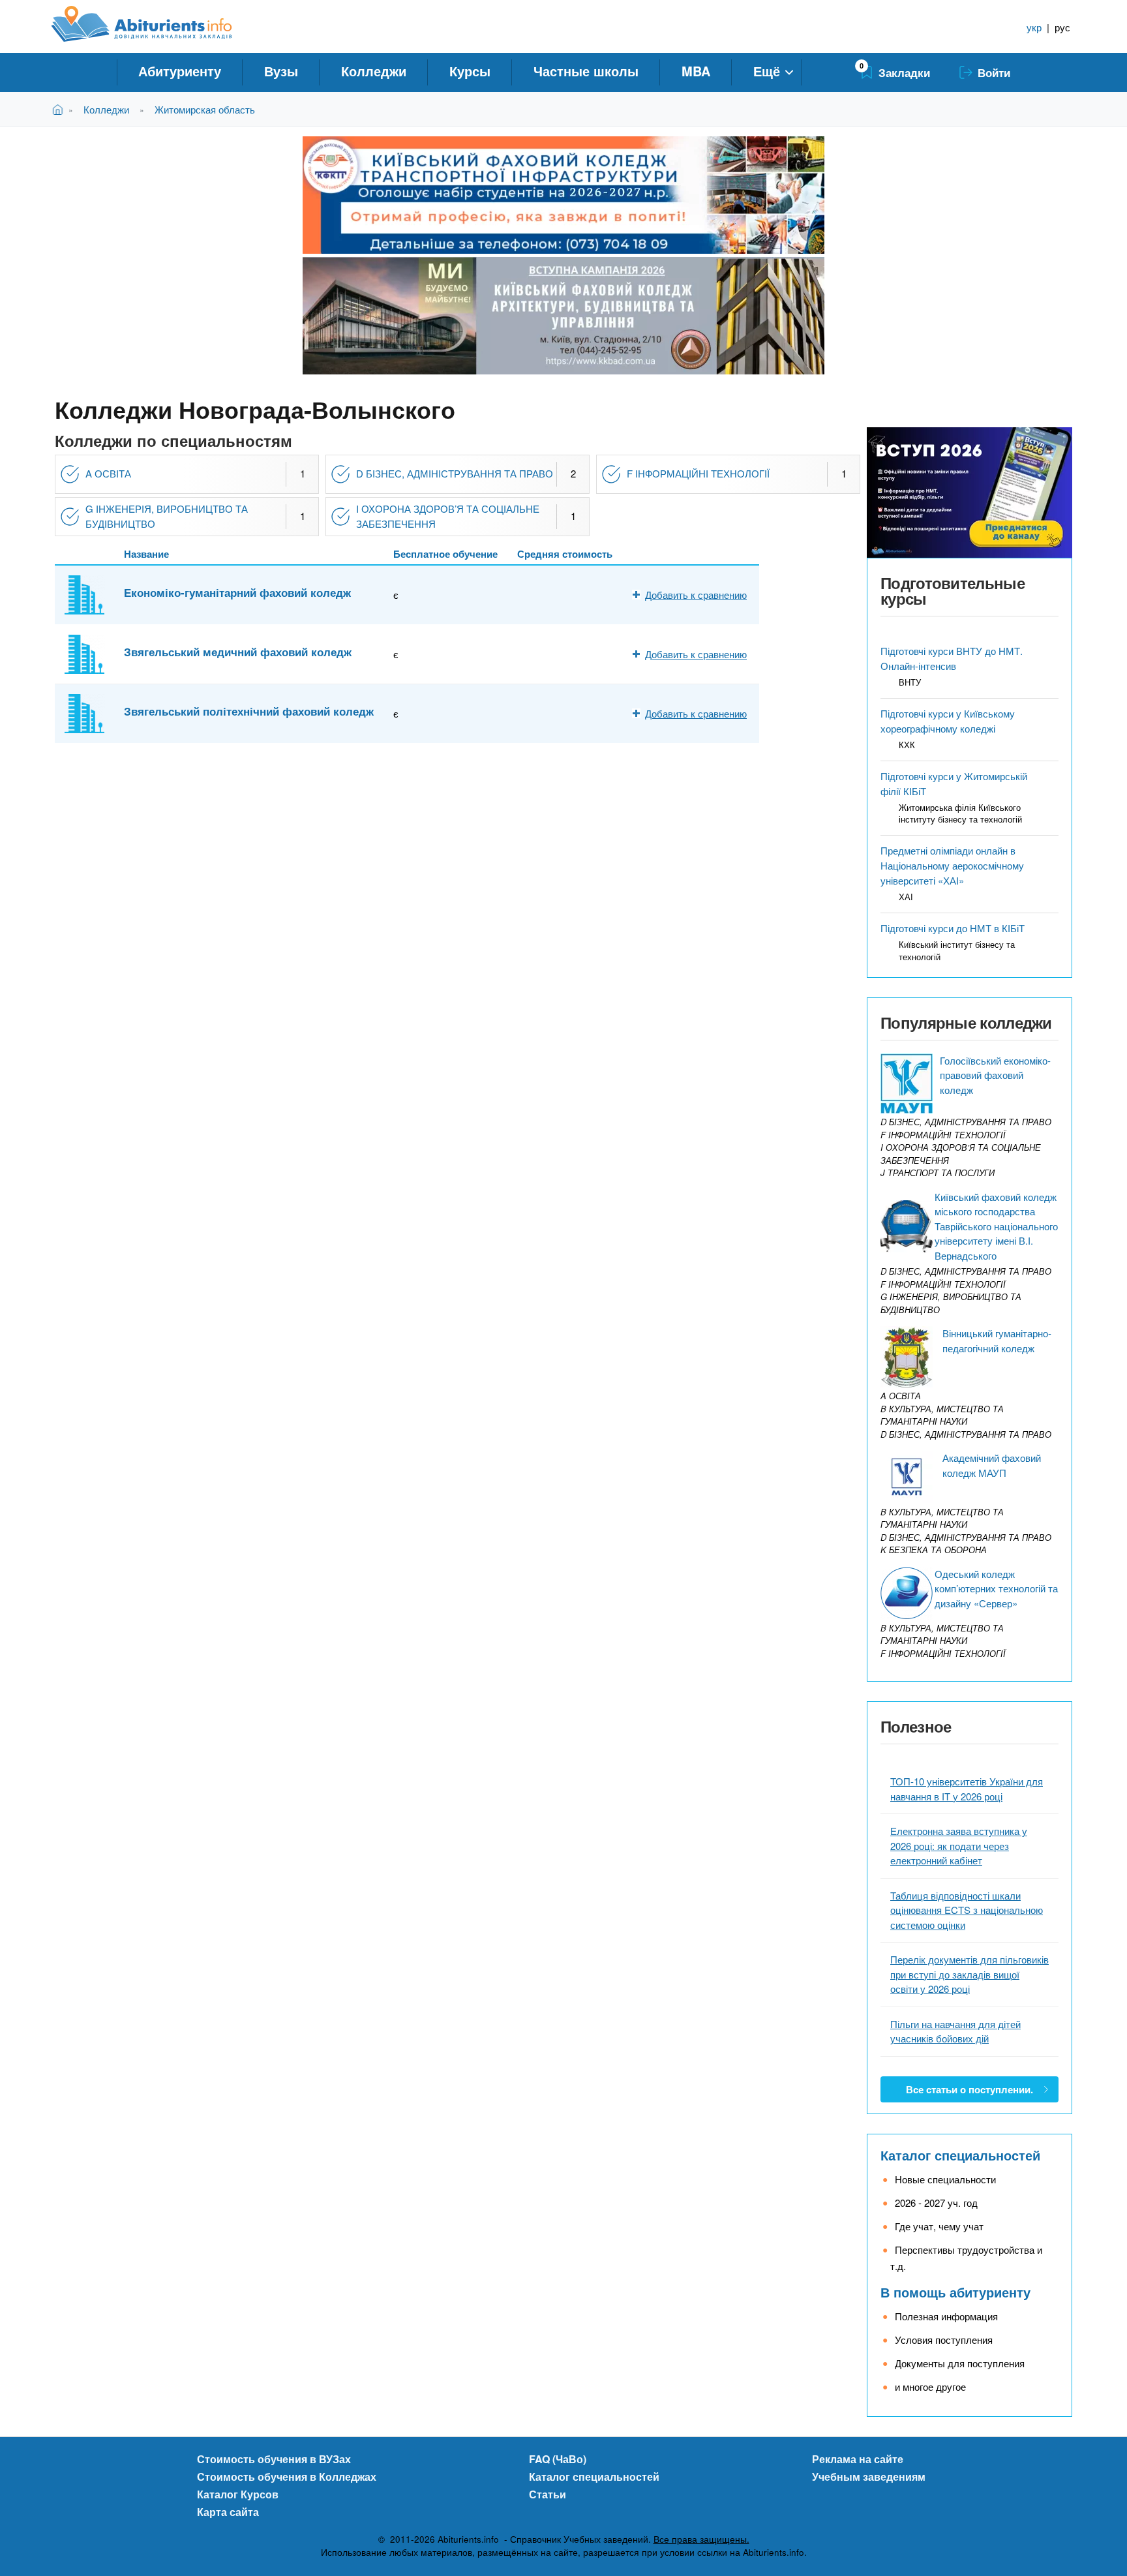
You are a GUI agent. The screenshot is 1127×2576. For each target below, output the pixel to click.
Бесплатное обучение (445, 554)
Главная (60, 109)
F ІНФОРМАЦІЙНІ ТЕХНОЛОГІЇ (698, 473)
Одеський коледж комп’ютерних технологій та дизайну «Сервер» (996, 1588)
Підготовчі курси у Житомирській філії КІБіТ (954, 783)
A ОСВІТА (108, 473)
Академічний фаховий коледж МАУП (992, 1465)
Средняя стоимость (565, 554)
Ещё (767, 71)
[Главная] (156, 24)
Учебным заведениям (869, 2477)
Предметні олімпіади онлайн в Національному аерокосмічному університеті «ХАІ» (952, 865)
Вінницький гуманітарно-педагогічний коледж (997, 1341)
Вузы (281, 71)
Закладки (904, 72)
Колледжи (374, 71)
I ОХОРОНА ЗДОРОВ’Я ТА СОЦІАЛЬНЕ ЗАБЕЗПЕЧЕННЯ (448, 516)
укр (1034, 27)
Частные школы (586, 71)
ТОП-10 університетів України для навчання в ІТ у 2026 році (967, 1789)
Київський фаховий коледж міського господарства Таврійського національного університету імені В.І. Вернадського (996, 1226)
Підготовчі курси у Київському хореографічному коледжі (948, 721)
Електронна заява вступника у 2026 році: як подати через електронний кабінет (959, 1845)
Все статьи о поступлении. (969, 2089)
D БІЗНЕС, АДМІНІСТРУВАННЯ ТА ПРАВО (455, 473)
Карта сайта (228, 2512)
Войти (994, 72)
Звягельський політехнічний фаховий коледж (249, 711)
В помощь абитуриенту (955, 2292)
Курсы (470, 71)
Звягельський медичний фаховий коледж (238, 652)
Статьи (548, 2494)
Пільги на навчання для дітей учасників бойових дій (955, 2031)
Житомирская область (205, 109)
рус (1062, 27)
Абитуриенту (180, 71)
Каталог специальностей (960, 2155)
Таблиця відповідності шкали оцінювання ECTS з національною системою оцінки (967, 1910)
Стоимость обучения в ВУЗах (274, 2459)
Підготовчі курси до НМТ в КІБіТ (953, 928)
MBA (696, 71)
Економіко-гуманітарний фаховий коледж (237, 592)
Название (146, 554)
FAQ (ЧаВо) (558, 2459)
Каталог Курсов (238, 2494)
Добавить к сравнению (696, 595)
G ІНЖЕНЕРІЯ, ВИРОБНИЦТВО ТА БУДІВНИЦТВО (167, 516)
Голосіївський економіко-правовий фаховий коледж (995, 1075)
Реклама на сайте (858, 2459)
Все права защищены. (701, 2539)
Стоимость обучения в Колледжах (287, 2477)
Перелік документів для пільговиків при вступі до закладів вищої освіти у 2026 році (969, 1974)
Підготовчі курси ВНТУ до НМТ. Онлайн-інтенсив (952, 658)
